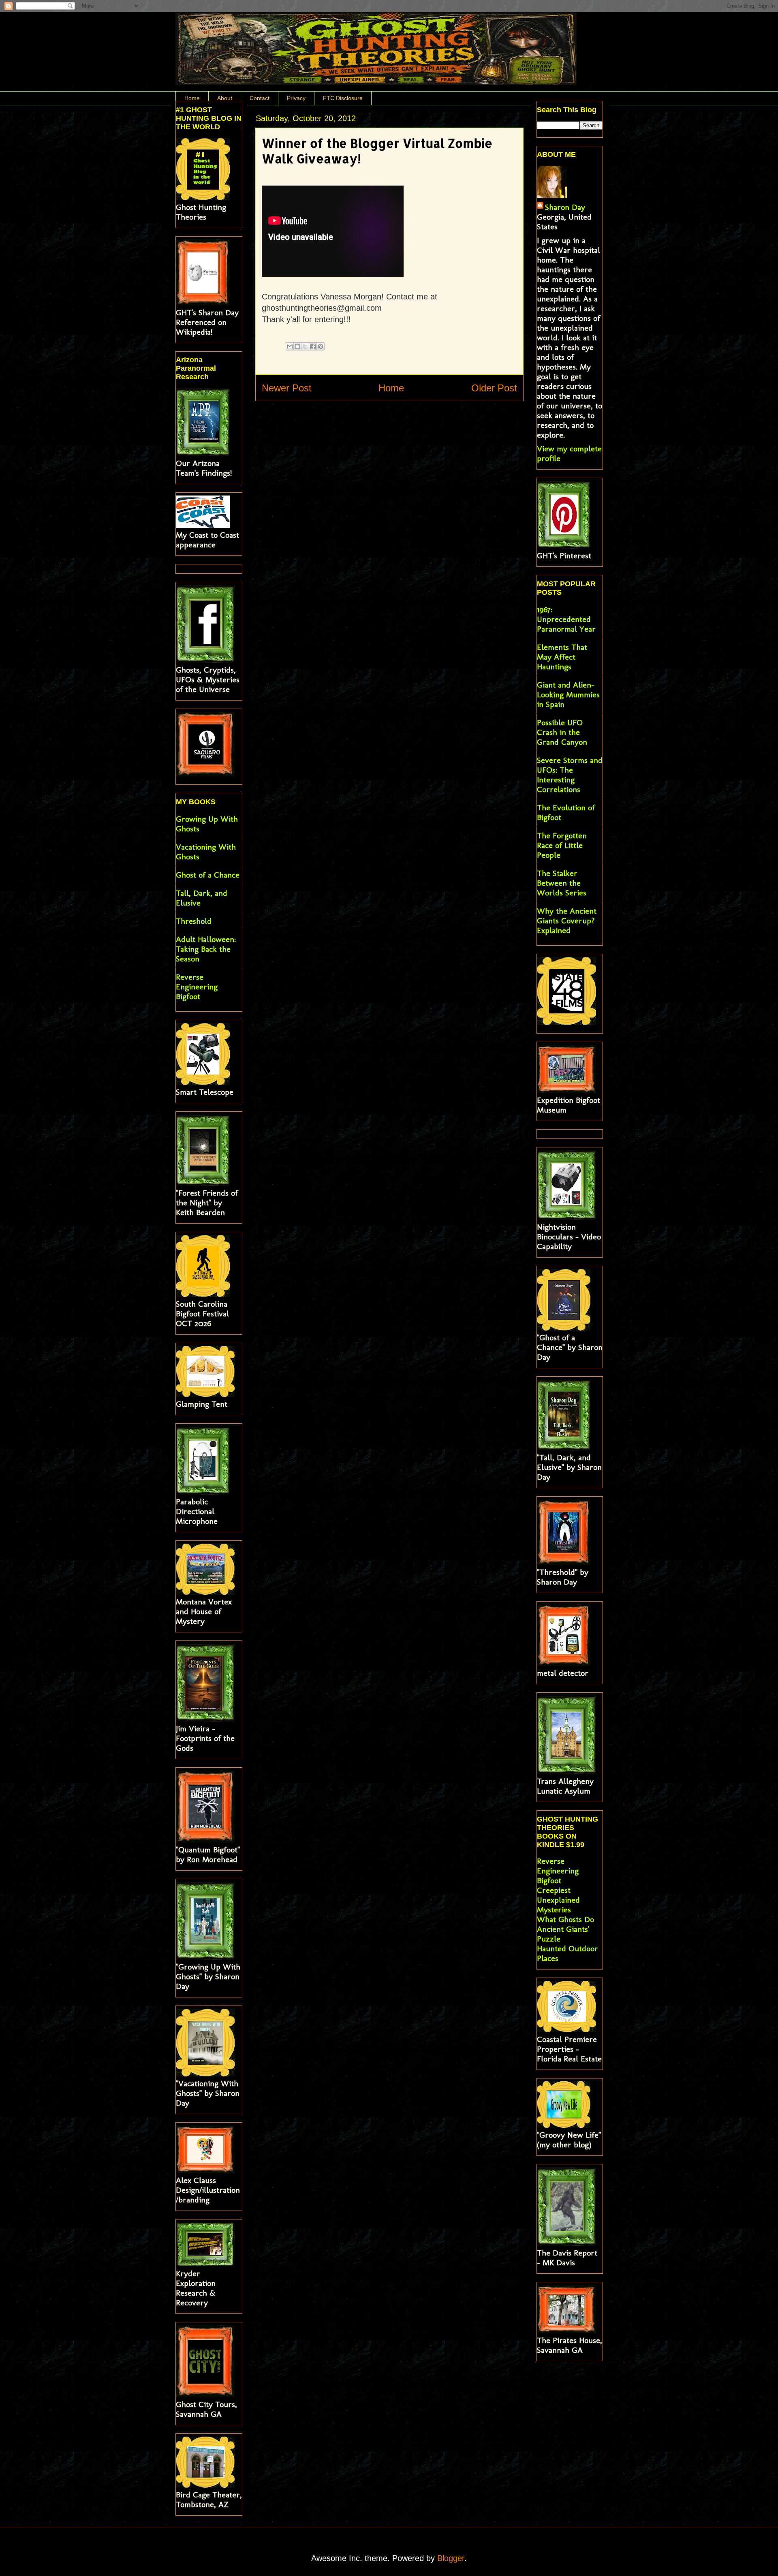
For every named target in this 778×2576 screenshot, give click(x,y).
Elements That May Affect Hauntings (562, 657)
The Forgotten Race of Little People (562, 845)
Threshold (194, 921)
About (225, 98)
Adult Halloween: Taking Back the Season (206, 949)
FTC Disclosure (343, 98)
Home (192, 98)
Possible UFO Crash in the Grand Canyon (562, 732)
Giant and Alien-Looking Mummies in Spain (568, 694)
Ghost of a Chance (208, 875)
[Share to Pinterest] (321, 346)
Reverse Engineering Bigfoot (197, 987)
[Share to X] (305, 346)
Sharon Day (565, 207)
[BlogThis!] (297, 346)
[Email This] (290, 346)
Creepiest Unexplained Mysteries (558, 1900)
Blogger (451, 2558)
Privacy (296, 98)
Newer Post (287, 388)
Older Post (494, 388)
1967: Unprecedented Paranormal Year (566, 619)
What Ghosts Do (565, 1919)
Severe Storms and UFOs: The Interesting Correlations (570, 775)
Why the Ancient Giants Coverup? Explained (567, 921)
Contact (260, 98)
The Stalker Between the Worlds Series (562, 883)
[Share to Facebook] (313, 346)
